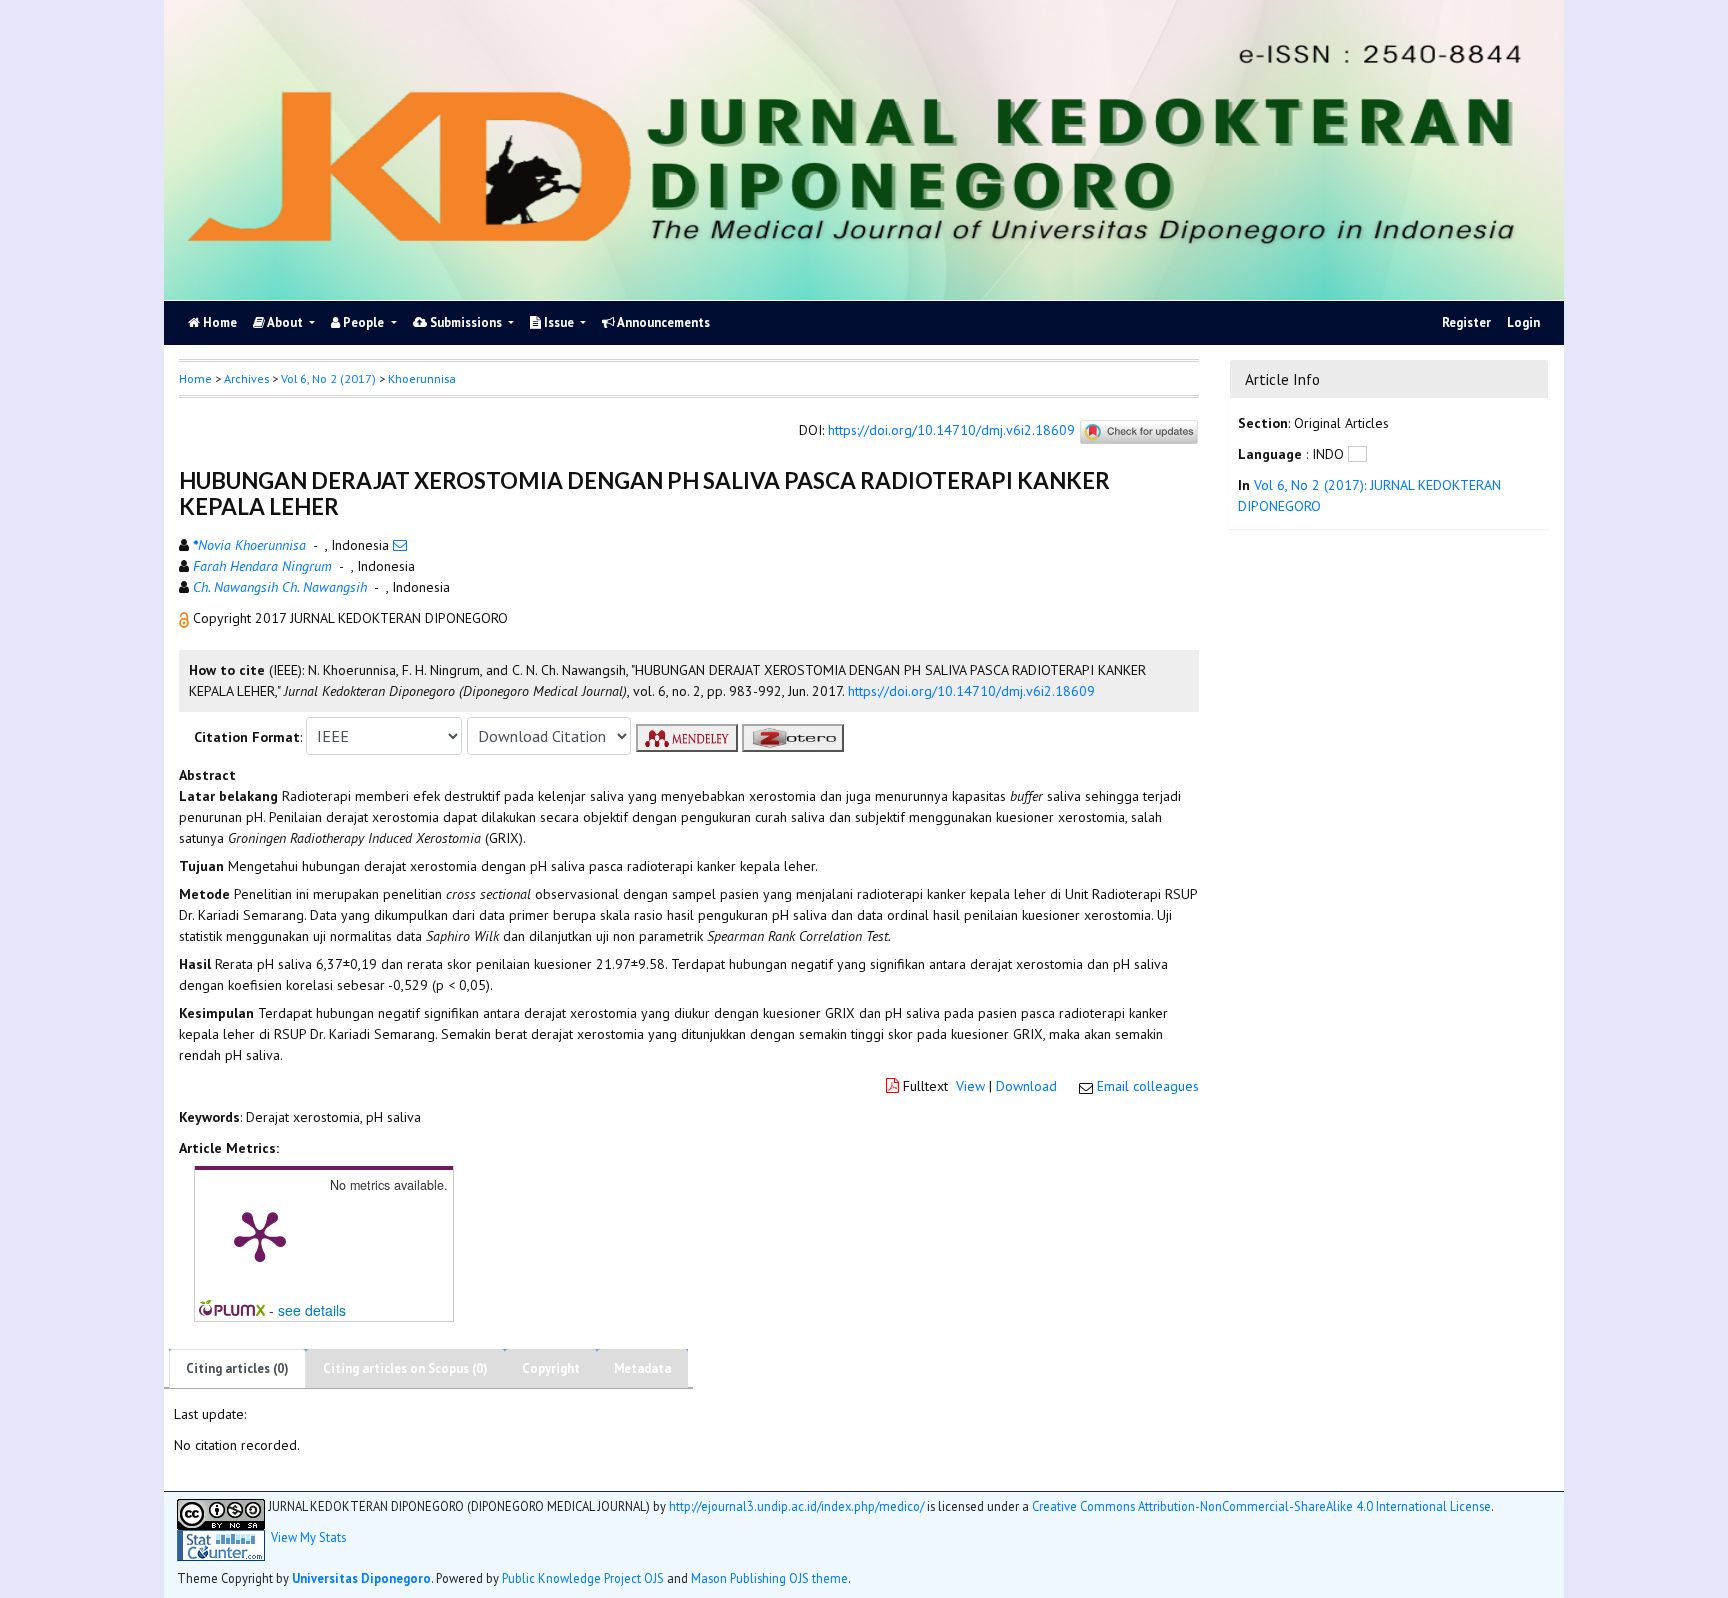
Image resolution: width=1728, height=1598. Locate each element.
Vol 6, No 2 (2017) (328, 378)
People (363, 322)
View (970, 1086)
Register (1466, 322)
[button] (186, 618)
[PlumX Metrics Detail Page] (260, 1235)
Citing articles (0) (237, 1368)
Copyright (551, 1368)
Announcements (662, 322)
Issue (559, 322)
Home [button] (195, 378)
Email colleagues (1148, 1086)
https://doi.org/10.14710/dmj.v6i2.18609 (951, 431)
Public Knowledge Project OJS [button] (583, 1578)
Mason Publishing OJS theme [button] (769, 1578)
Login (1523, 322)
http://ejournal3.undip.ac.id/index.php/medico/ (796, 1506)
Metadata (642, 1368)
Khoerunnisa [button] (422, 378)
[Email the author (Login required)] (400, 545)
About (285, 322)
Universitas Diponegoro (361, 1578)
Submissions (466, 322)
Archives (246, 378)
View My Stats (308, 1537)
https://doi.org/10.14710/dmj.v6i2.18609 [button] (971, 691)
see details (312, 1310)
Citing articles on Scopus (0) (405, 1368)
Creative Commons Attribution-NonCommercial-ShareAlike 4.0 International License (1261, 1506)
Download (1026, 1086)
